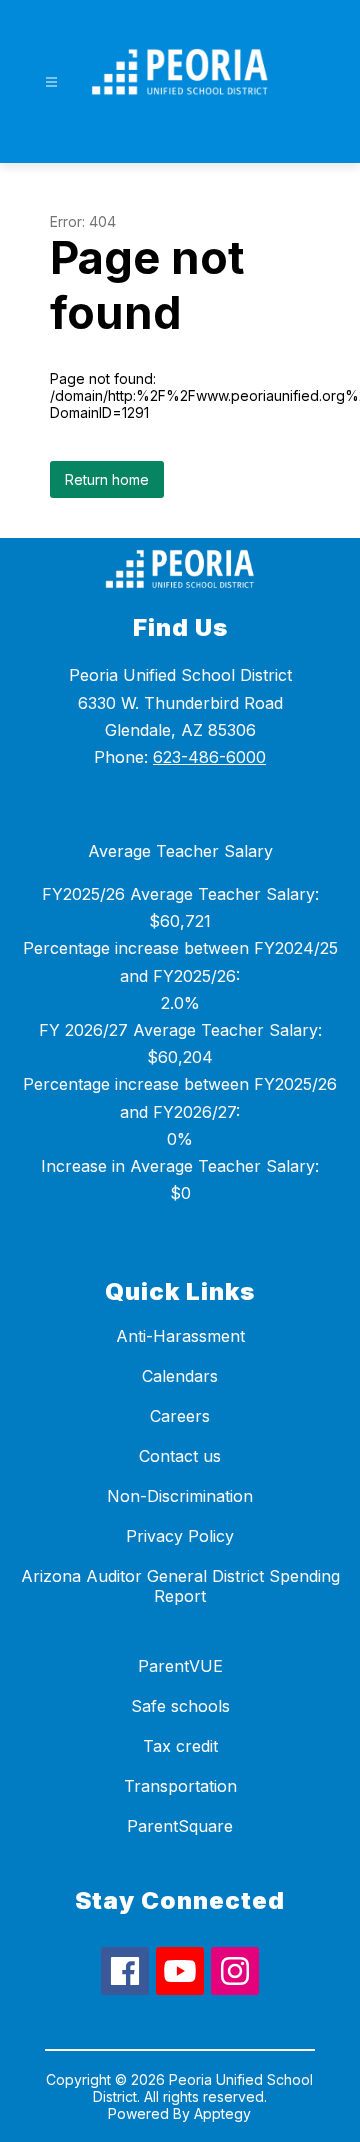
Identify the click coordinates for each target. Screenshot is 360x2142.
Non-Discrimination (180, 1496)
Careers (180, 1416)
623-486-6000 (209, 757)
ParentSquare (180, 1826)
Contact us (180, 1456)
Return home (107, 479)
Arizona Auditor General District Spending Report (180, 1586)
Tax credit (180, 1746)
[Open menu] (51, 82)
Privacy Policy (180, 1536)
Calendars (180, 1376)
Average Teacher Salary (180, 851)
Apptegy (222, 2113)
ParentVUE (180, 1666)
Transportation (180, 1786)
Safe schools (180, 1706)
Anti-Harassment (180, 1336)
